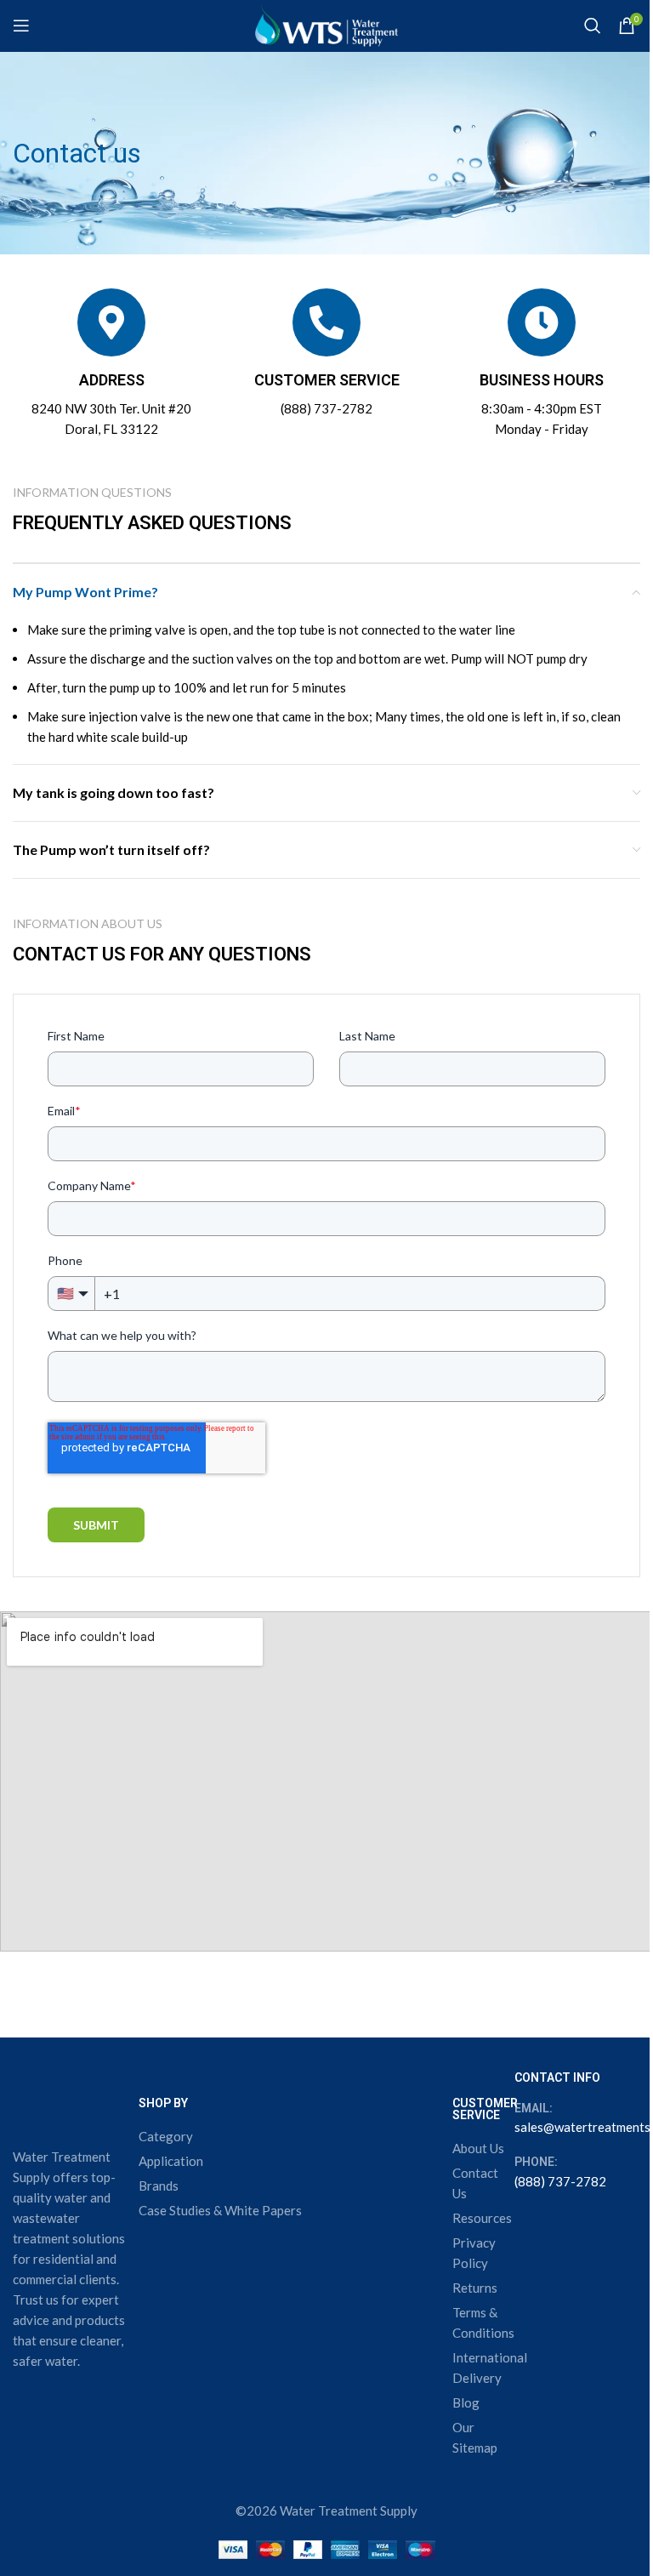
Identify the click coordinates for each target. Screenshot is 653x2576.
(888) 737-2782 (326, 408)
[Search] (593, 26)
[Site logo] (326, 24)
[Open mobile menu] (21, 26)
